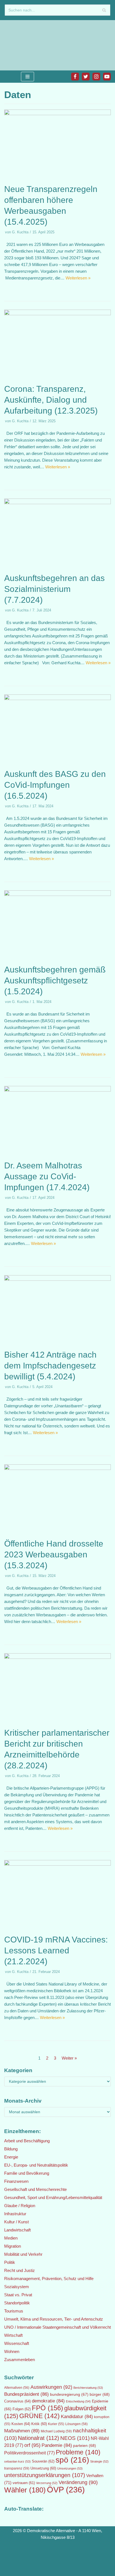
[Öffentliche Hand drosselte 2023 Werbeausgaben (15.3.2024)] (57, 1468)
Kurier (56, 2424)
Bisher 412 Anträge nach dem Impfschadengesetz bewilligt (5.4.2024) (50, 1366)
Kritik (39, 2424)
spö (72, 2460)
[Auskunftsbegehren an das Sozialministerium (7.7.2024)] (57, 503)
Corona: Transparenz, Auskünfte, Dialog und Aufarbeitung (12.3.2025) (51, 400)
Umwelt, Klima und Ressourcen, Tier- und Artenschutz (54, 2319)
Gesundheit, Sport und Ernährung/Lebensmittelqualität (53, 2197)
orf (32, 2445)
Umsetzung (43, 2468)
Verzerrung (47, 2483)
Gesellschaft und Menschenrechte (35, 2189)
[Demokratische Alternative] (22, 45)
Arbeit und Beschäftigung (27, 2141)
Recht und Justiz (20, 2270)
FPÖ (47, 2408)
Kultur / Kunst (16, 2222)
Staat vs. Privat (18, 2295)
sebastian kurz (17, 2461)
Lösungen (76, 2424)
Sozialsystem (17, 2287)
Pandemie (57, 2445)
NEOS (75, 2438)
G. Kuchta (20, 232)
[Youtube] (107, 77)
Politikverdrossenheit (29, 2453)
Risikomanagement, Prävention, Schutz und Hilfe (49, 2279)
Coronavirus (17, 2401)
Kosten (21, 2424)
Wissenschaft (17, 2343)
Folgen (22, 2409)
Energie (11, 2157)
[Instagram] (96, 77)
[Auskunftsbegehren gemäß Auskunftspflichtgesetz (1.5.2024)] (57, 894)
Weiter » (69, 2058)
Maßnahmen (22, 2431)
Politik (10, 2262)
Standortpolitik (17, 2303)
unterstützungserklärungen (45, 2475)
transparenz (17, 2468)
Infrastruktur (15, 2214)
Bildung (11, 2149)
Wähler (25, 2490)
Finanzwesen (16, 2181)
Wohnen (12, 2351)
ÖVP (66, 2490)
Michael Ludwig (56, 2431)
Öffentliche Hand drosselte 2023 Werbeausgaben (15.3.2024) (54, 1554)
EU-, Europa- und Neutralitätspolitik (36, 2165)
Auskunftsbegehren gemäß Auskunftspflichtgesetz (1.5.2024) (55, 980)
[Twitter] (86, 77)
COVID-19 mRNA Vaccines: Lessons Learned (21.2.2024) (56, 1950)
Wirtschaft (13, 2335)
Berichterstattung (88, 2388)
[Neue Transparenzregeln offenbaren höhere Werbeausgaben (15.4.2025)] (57, 114)
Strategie (99, 2461)
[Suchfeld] (104, 10)
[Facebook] (75, 77)
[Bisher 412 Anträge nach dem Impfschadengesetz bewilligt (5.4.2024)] (57, 1279)
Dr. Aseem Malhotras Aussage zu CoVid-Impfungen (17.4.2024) (47, 1176)
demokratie (48, 2401)
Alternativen (17, 2388)
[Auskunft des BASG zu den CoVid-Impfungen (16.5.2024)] (57, 698)
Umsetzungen (70, 2468)
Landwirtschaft (17, 2230)
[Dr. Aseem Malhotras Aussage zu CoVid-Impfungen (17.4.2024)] (57, 1090)
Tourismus (14, 2311)
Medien (11, 2238)
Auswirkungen (51, 2387)
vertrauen (24, 2483)
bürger (100, 2394)
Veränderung (78, 2482)
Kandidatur (77, 2417)
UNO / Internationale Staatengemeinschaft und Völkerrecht (57, 2327)
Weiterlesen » (78, 278)
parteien (85, 2445)
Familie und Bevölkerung (27, 2173)
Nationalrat (39, 2438)
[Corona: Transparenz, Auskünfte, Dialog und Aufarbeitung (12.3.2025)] (57, 314)
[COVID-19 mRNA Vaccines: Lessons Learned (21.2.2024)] (57, 1864)
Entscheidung (78, 2401)
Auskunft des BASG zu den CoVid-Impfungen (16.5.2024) (55, 785)
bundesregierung (69, 2394)
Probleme (78, 2452)
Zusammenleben (20, 2360)
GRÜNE (39, 2416)
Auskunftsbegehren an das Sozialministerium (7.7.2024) (54, 589)
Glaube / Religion (20, 2206)
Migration (13, 2246)
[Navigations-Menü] (27, 77)
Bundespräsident (27, 2394)
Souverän (43, 2461)
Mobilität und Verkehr (23, 2254)
